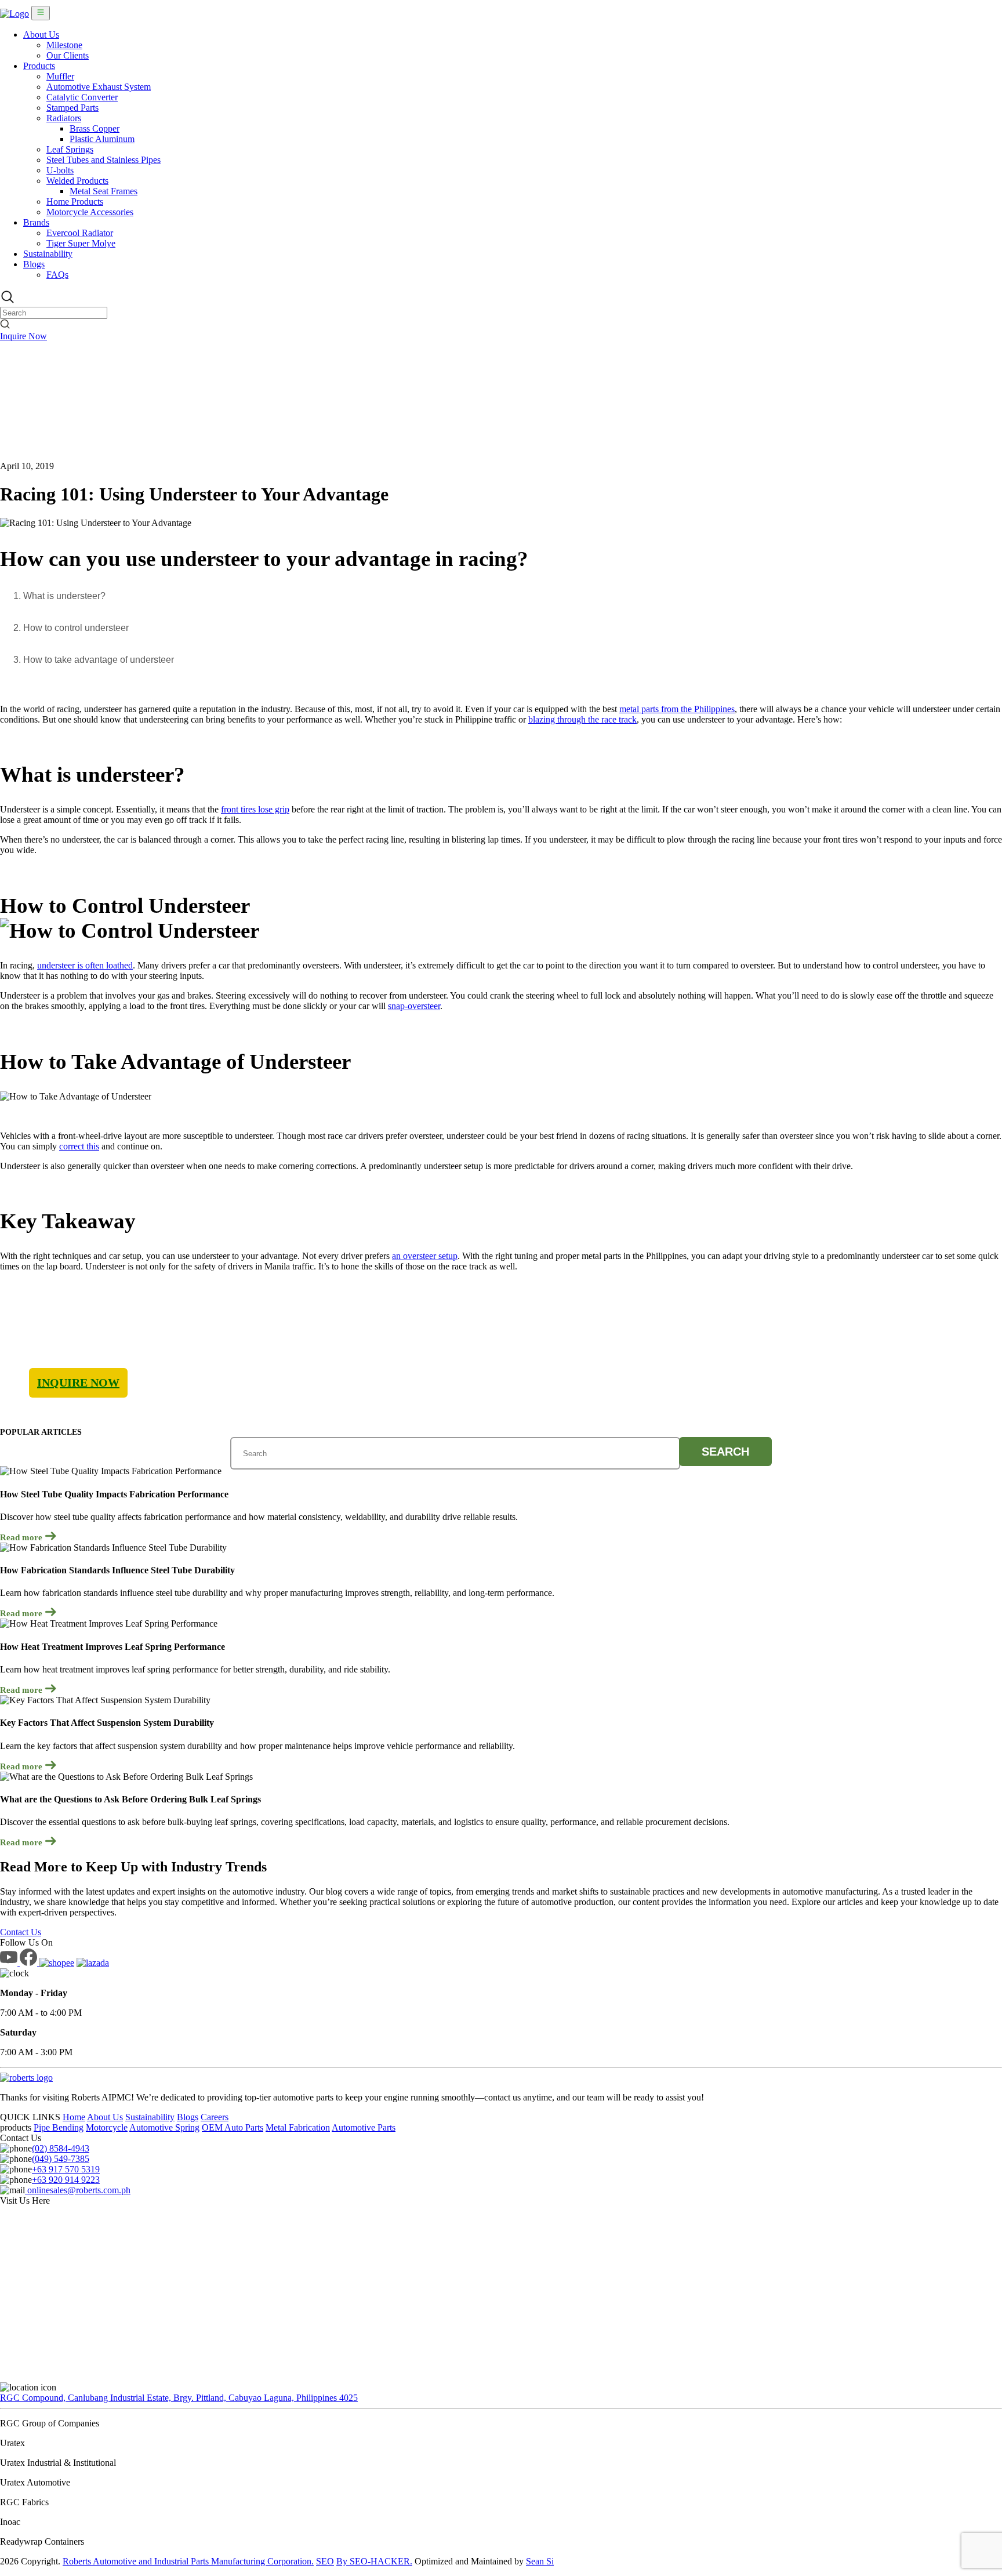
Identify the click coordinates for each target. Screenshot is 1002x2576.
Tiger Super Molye (81, 243)
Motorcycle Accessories (90, 212)
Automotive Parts (364, 2127)
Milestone (64, 45)
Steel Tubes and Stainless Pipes (104, 160)
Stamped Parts (72, 108)
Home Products (75, 202)
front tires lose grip (255, 809)
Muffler (60, 76)
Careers (215, 2117)
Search (725, 1452)
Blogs (34, 264)
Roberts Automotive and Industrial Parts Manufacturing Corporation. (188, 2561)
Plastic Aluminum (102, 139)
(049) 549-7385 (61, 2159)
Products (39, 66)
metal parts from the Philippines (677, 709)
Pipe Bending (59, 2127)
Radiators (64, 118)
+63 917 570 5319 (66, 2169)
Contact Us (21, 1932)
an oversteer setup (425, 1256)
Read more (22, 1537)
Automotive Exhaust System (99, 87)
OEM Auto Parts (233, 2127)
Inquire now (78, 1383)
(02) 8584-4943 (61, 2148)
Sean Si (540, 2561)
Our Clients (68, 55)
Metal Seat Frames (104, 191)
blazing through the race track (582, 719)
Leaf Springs (70, 149)
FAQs (57, 275)
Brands (36, 222)
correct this (79, 1146)
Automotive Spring (164, 2127)
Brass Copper (95, 128)
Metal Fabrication (298, 2127)
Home (74, 2117)
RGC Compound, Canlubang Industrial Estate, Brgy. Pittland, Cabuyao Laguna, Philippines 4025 (179, 2398)
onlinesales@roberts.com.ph (78, 2190)
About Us (41, 35)
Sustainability (48, 254)
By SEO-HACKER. (374, 2561)
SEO (325, 2561)
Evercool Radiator (80, 233)
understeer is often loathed (85, 965)
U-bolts (60, 170)
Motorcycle (107, 2127)
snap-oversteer (414, 1006)
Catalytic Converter (82, 97)
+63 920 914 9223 (66, 2180)
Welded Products (77, 181)
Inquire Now (23, 336)
